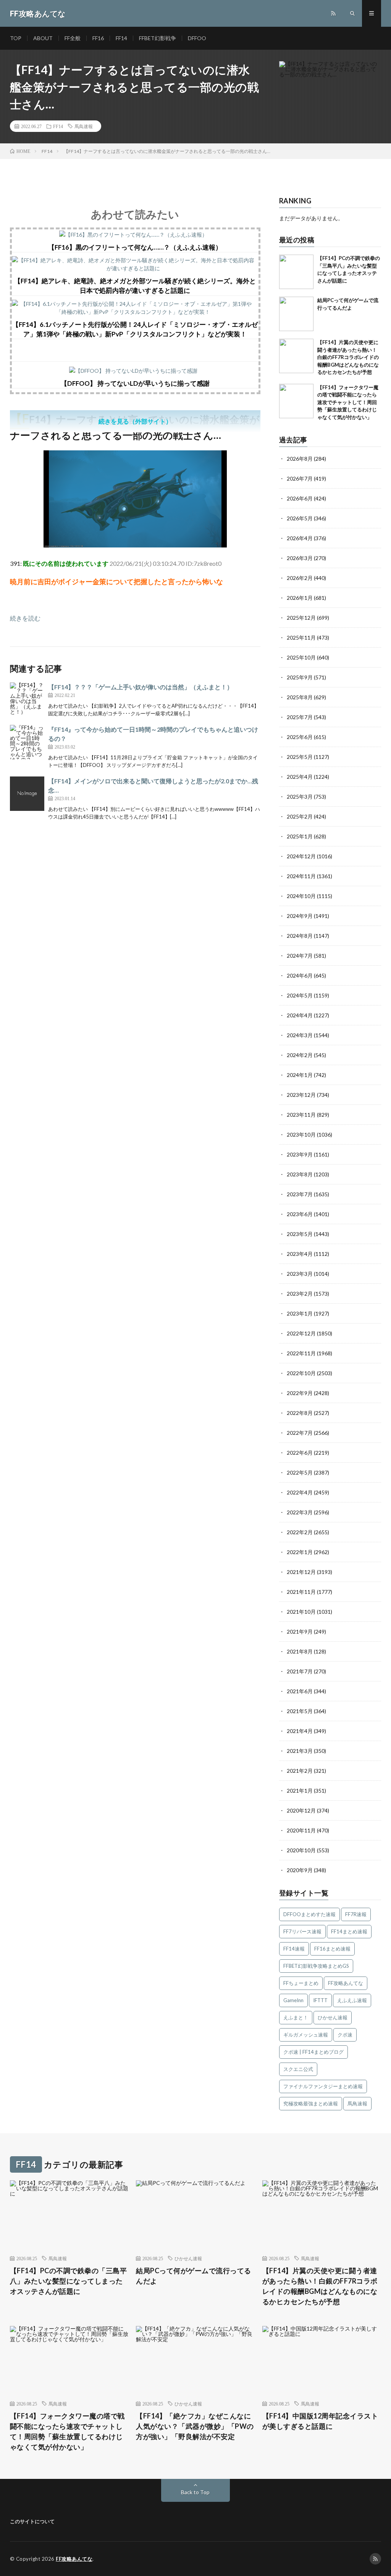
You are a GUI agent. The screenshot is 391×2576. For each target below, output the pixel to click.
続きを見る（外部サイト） (135, 421)
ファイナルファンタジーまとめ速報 (323, 2086)
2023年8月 (300, 1174)
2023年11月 (301, 1115)
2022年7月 (300, 1433)
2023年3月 (300, 1274)
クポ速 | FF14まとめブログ (313, 2052)
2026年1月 (300, 598)
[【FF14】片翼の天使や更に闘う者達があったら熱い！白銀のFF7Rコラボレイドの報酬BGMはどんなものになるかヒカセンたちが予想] (296, 356)
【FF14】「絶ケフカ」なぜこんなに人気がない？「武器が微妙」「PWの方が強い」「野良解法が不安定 (195, 2426)
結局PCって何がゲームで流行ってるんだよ (194, 2276)
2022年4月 (300, 1492)
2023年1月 (300, 1313)
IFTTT (320, 2000)
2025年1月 (300, 836)
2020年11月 (301, 1830)
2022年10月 (301, 1373)
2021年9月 (300, 1632)
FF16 (98, 38)
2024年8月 (300, 936)
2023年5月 (300, 1234)
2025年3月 (300, 797)
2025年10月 (301, 657)
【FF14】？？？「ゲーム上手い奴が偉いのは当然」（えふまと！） (141, 687)
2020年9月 (300, 1870)
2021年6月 (300, 1691)
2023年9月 (300, 1154)
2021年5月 (300, 1711)
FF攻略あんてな (346, 1983)
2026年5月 (300, 518)
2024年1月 (300, 1075)
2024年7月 (300, 956)
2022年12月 (301, 1333)
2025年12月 (301, 618)
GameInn (293, 2000)
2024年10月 (301, 896)
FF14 (121, 38)
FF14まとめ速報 (349, 1931)
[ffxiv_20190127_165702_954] (135, 545)
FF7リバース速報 (302, 1931)
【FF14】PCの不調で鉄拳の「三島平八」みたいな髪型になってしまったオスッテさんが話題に (69, 2281)
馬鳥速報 (84, 126)
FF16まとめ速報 (332, 1949)
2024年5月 (300, 995)
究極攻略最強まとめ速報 (311, 2103)
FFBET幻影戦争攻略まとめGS (316, 1966)
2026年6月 (300, 498)
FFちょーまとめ (301, 1983)
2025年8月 (300, 697)
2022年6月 (300, 1453)
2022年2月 (300, 1532)
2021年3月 (300, 1751)
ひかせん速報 (333, 2017)
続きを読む (25, 618)
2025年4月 (300, 777)
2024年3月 (300, 1035)
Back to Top (195, 2492)
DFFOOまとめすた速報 (309, 1914)
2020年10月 (301, 1850)
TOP (16, 38)
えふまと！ (296, 2017)
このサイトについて (32, 2521)
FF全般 (73, 38)
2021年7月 (300, 1671)
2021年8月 (300, 1651)
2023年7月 (300, 1194)
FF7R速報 (356, 1914)
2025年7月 (300, 717)
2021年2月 (300, 1771)
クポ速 (345, 2035)
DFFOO (197, 38)
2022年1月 (300, 1552)
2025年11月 (301, 638)
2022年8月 (300, 1413)
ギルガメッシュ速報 (306, 2035)
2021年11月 (301, 1592)
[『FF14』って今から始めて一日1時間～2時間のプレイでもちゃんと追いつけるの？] (27, 742)
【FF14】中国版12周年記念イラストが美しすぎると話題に (320, 2421)
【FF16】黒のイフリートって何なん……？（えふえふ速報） (135, 247)
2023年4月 (300, 1254)
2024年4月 (300, 1015)
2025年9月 (300, 677)
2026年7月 (300, 478)
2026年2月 (300, 578)
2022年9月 (300, 1393)
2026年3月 (300, 558)
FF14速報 (294, 1949)
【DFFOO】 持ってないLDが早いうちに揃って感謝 (135, 383)
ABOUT (43, 38)
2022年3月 (300, 1512)
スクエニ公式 (298, 2069)
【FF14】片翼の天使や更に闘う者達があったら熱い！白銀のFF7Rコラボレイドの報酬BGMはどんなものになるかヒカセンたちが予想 (348, 357)
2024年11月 (301, 876)
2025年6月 (300, 737)
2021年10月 (301, 1612)
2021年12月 (301, 1572)
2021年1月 (300, 1791)
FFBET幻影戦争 (158, 38)
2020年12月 (301, 1810)
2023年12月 (301, 1095)
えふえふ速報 (352, 2000)
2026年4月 (300, 538)
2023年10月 (301, 1135)
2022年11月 (301, 1353)
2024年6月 (300, 975)
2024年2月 (300, 1055)
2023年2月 (300, 1294)
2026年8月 (300, 459)
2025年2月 (300, 816)
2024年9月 (300, 916)
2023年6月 (300, 1214)
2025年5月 (300, 757)
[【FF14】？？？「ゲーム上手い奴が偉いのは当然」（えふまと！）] (27, 700)
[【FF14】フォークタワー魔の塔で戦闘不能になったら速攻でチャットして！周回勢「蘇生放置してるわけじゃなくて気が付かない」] (296, 401)
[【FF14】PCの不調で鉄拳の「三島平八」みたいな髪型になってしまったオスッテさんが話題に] (296, 272)
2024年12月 (301, 856)
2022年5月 (300, 1472)
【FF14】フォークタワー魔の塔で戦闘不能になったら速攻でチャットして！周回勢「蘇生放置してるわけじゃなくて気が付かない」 (348, 402)
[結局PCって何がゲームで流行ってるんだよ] (296, 314)
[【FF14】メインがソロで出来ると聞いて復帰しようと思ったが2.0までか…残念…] (27, 794)
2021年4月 (300, 1731)
